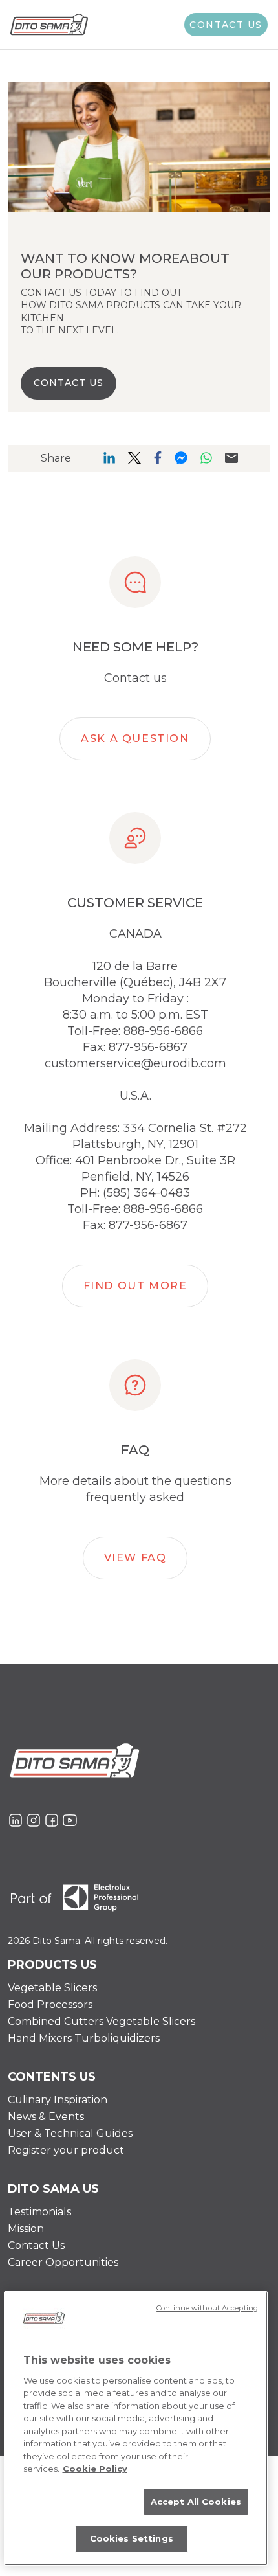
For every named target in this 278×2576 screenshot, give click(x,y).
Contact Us (36, 2245)
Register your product (66, 2150)
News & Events (46, 2117)
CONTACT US (69, 383)
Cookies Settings (132, 2538)
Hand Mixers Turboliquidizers (84, 2038)
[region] (136, 2428)
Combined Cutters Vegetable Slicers (102, 2021)
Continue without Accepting (207, 2308)
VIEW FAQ (135, 1558)
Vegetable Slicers (52, 1988)
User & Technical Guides (70, 2133)
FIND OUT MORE (135, 1286)
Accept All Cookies (196, 2502)
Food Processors (50, 2005)
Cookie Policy (95, 2469)
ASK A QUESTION (135, 739)
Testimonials (39, 2212)
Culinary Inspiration (58, 2100)
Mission (26, 2229)
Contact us (226, 25)
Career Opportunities (63, 2262)
